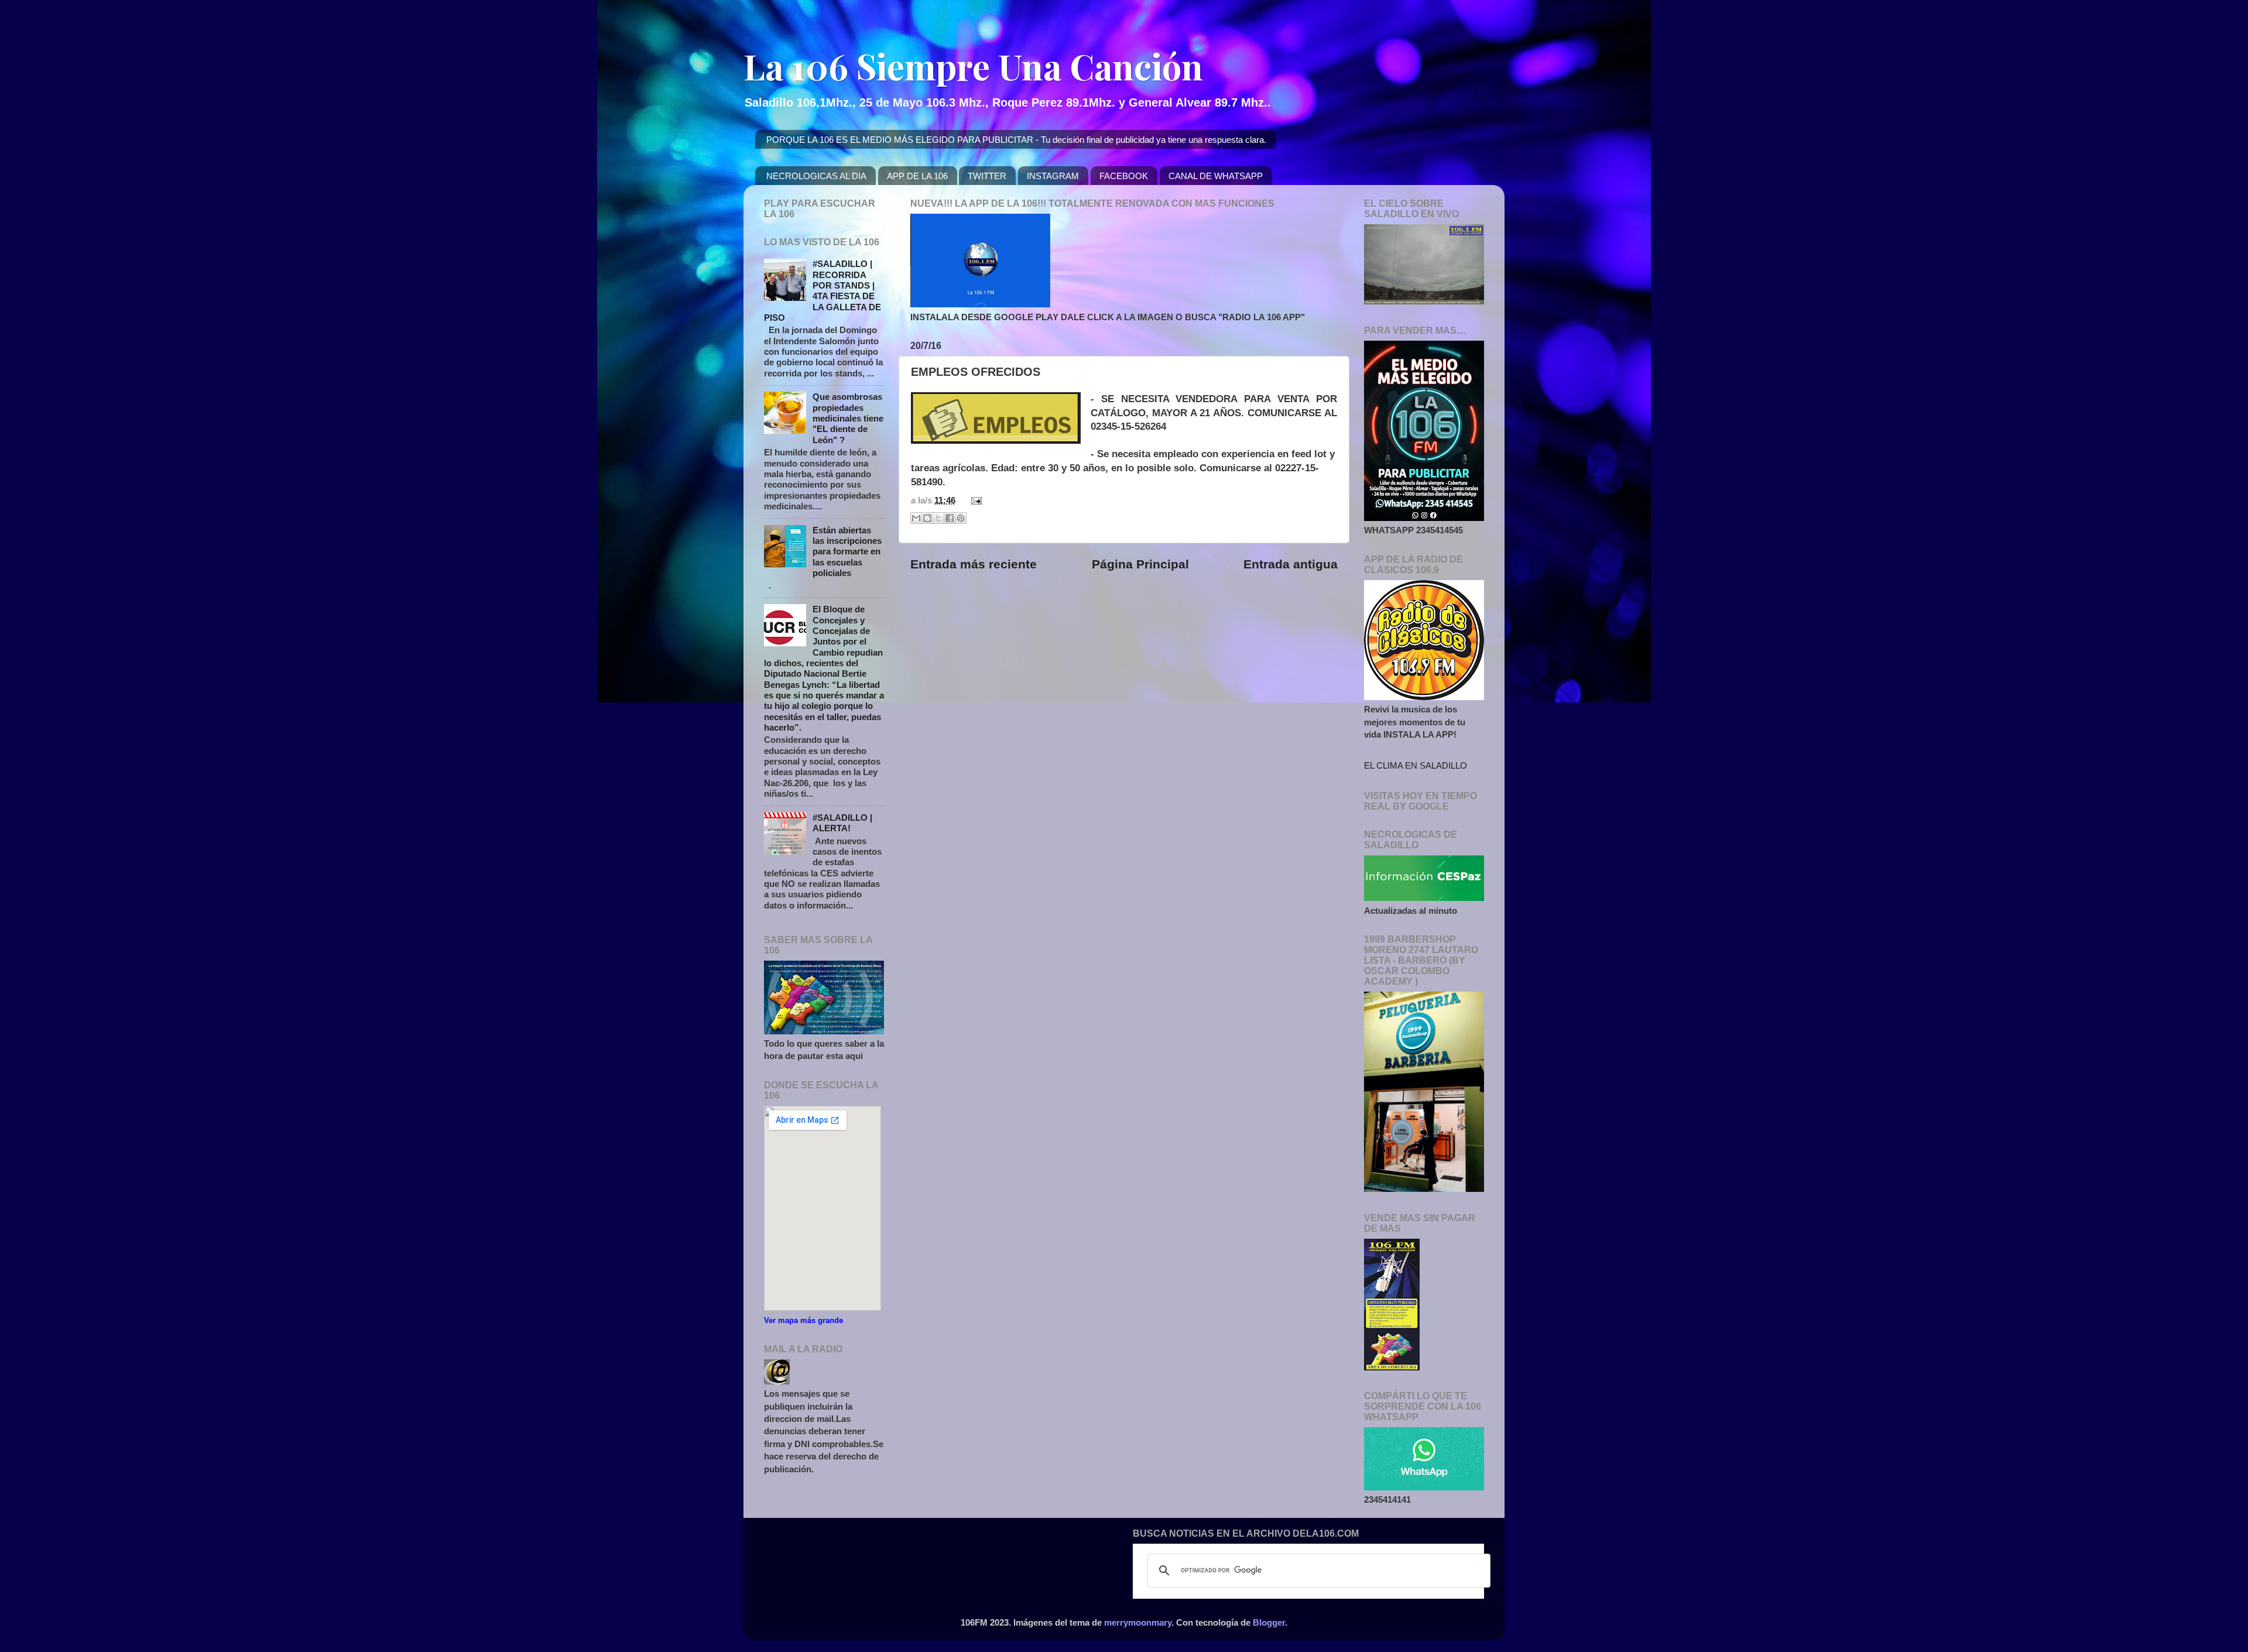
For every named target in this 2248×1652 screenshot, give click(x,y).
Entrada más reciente (974, 564)
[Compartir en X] (938, 518)
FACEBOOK (1124, 176)
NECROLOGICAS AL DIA (816, 176)
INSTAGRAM (1053, 176)
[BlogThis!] (927, 518)
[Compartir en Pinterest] (961, 518)
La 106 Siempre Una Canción (973, 66)
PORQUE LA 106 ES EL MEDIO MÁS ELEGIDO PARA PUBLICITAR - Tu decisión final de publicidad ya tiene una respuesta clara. (1016, 140)
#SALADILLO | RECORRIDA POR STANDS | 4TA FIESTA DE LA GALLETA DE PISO (823, 291)
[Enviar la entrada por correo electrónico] (974, 500)
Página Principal (1140, 564)
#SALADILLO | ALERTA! (842, 823)
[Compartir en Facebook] (950, 518)
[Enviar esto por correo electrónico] (916, 518)
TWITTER (987, 176)
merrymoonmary (1138, 1622)
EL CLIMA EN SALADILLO (1416, 765)
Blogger (1269, 1622)
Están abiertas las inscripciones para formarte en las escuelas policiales (847, 551)
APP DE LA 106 (917, 176)
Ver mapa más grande (803, 1320)
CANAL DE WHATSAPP (1216, 176)
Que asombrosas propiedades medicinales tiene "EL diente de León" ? (848, 418)
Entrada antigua (1291, 564)
